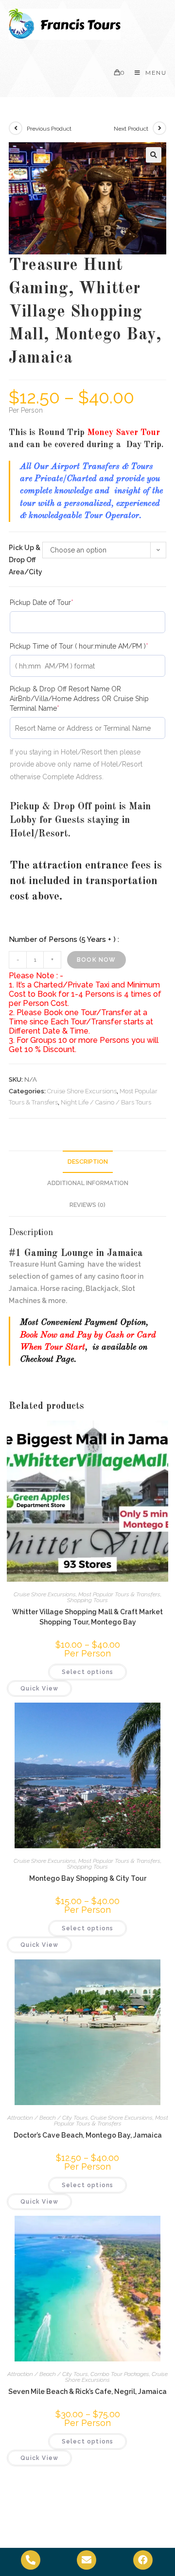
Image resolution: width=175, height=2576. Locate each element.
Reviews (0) (87, 1205)
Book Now (96, 960)
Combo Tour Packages (120, 2374)
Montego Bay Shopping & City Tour (88, 1878)
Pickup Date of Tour (57, 602)
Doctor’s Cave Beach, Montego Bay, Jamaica (88, 2135)
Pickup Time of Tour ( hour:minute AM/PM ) (87, 646)
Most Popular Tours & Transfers (119, 1594)
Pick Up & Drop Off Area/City (26, 560)
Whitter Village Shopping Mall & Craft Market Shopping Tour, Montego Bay (87, 1617)
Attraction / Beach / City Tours (48, 2118)
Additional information (88, 1183)
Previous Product (49, 129)
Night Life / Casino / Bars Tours (106, 1102)
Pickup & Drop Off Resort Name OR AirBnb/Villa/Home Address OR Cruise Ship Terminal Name (79, 698)
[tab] (87, 1162)
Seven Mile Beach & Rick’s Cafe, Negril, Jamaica (87, 2392)
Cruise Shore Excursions (82, 1091)
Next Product (131, 129)
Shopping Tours (87, 1600)
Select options (88, 1672)
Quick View (39, 1689)
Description (88, 1162)
